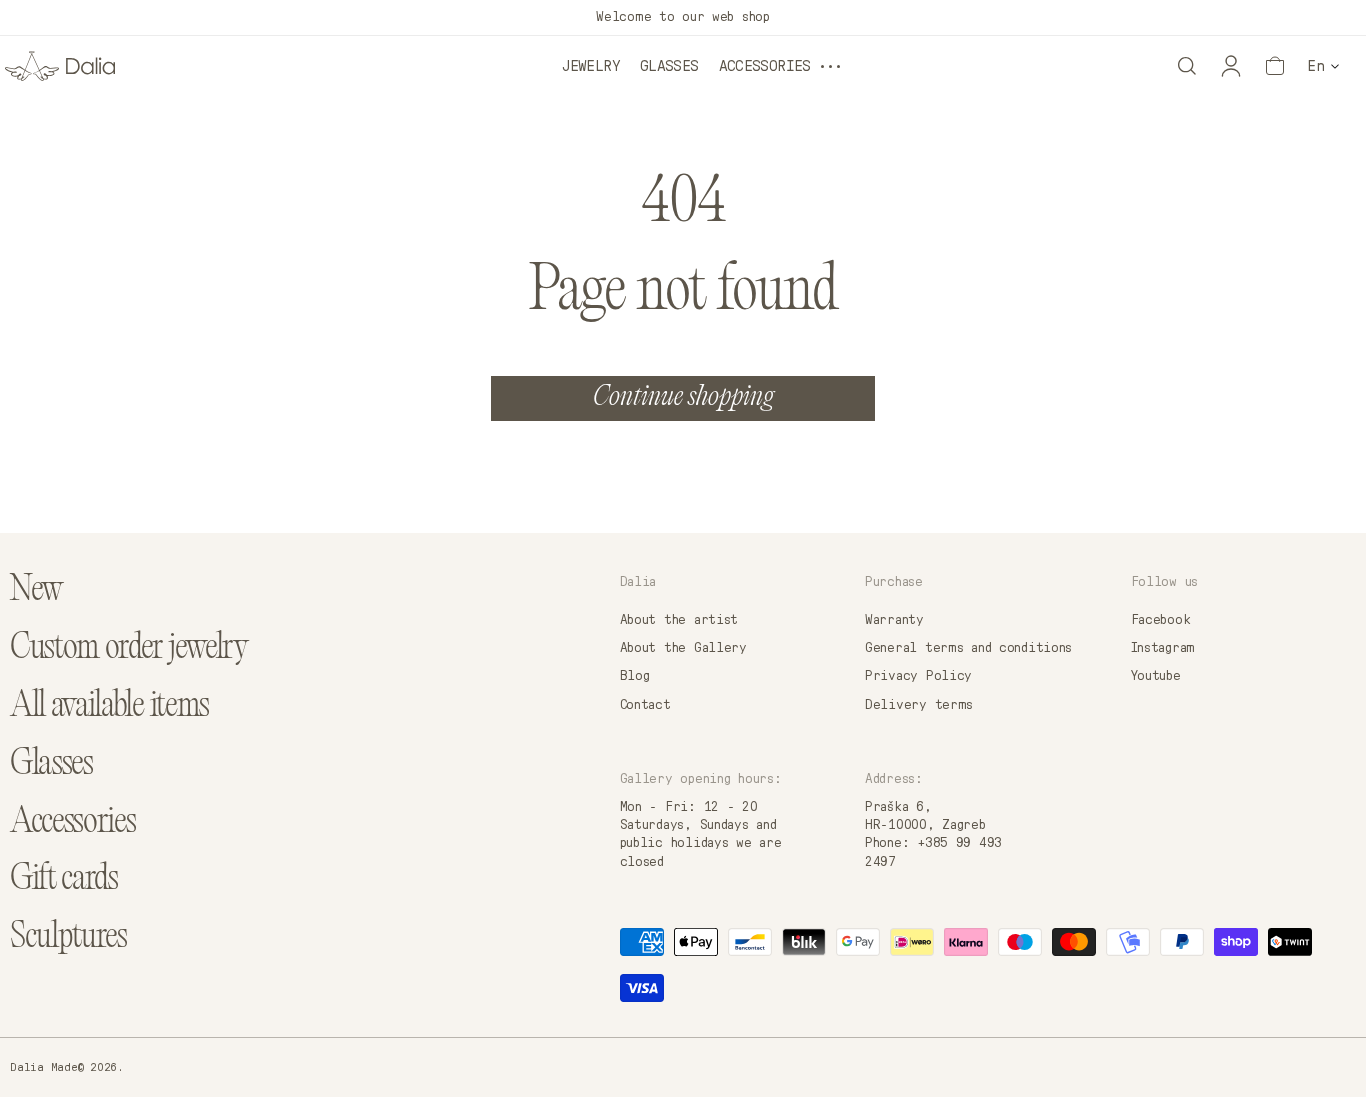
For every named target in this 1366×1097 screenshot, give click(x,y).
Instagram (1163, 648)
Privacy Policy (918, 676)
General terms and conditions (968, 648)
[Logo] (59, 66)
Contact (645, 705)
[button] (1187, 66)
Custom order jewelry (129, 649)
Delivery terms (919, 705)
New (36, 591)
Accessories (765, 66)
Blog (635, 676)
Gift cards (64, 880)
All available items (109, 707)
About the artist (679, 620)
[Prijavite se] (1231, 66)
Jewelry (591, 66)
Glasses (669, 66)
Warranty (894, 620)
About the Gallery (683, 648)
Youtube (1156, 676)
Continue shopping (683, 398)
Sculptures (68, 938)
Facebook (1161, 620)
